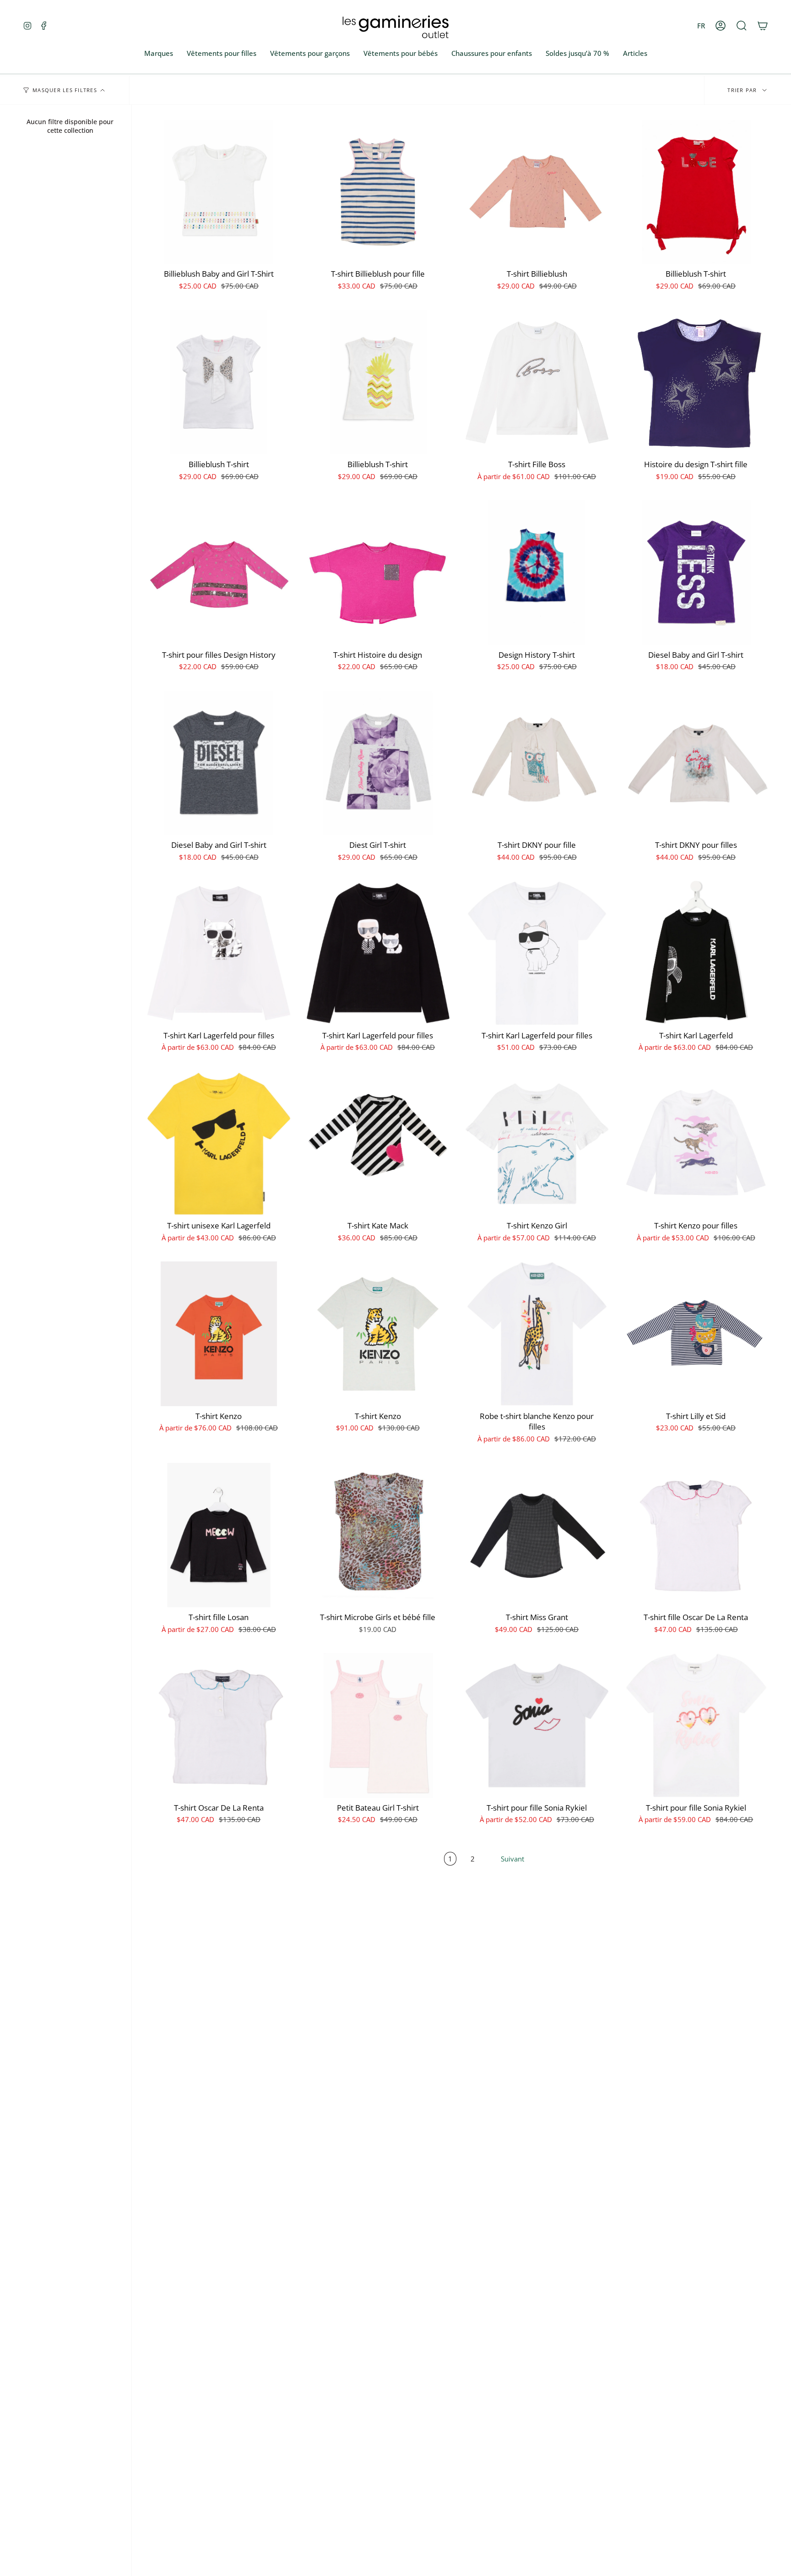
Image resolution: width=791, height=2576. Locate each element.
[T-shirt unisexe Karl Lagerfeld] (219, 1144)
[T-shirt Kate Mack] (378, 1144)
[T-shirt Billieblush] (537, 192)
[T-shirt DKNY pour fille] (537, 763)
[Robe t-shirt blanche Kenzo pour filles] (537, 1334)
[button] (742, 26)
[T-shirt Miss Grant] (537, 1535)
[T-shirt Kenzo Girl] (537, 1144)
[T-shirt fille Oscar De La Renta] (696, 1535)
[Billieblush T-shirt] (696, 192)
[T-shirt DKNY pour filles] (696, 763)
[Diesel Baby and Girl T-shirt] (696, 573)
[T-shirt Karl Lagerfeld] (696, 953)
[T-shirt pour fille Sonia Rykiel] (537, 1725)
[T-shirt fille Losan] (219, 1535)
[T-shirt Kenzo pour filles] (696, 1144)
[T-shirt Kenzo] (219, 1334)
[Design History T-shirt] (537, 573)
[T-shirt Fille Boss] (537, 382)
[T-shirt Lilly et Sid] (696, 1334)
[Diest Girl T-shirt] (378, 763)
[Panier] (763, 26)
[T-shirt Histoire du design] (378, 573)
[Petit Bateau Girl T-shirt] (378, 1725)
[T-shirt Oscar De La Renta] (219, 1725)
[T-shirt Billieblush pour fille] (378, 192)
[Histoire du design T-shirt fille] (696, 382)
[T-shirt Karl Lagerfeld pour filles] (219, 953)
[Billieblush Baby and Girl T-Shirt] (219, 192)
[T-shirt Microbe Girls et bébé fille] (378, 1535)
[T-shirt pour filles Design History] (219, 573)
